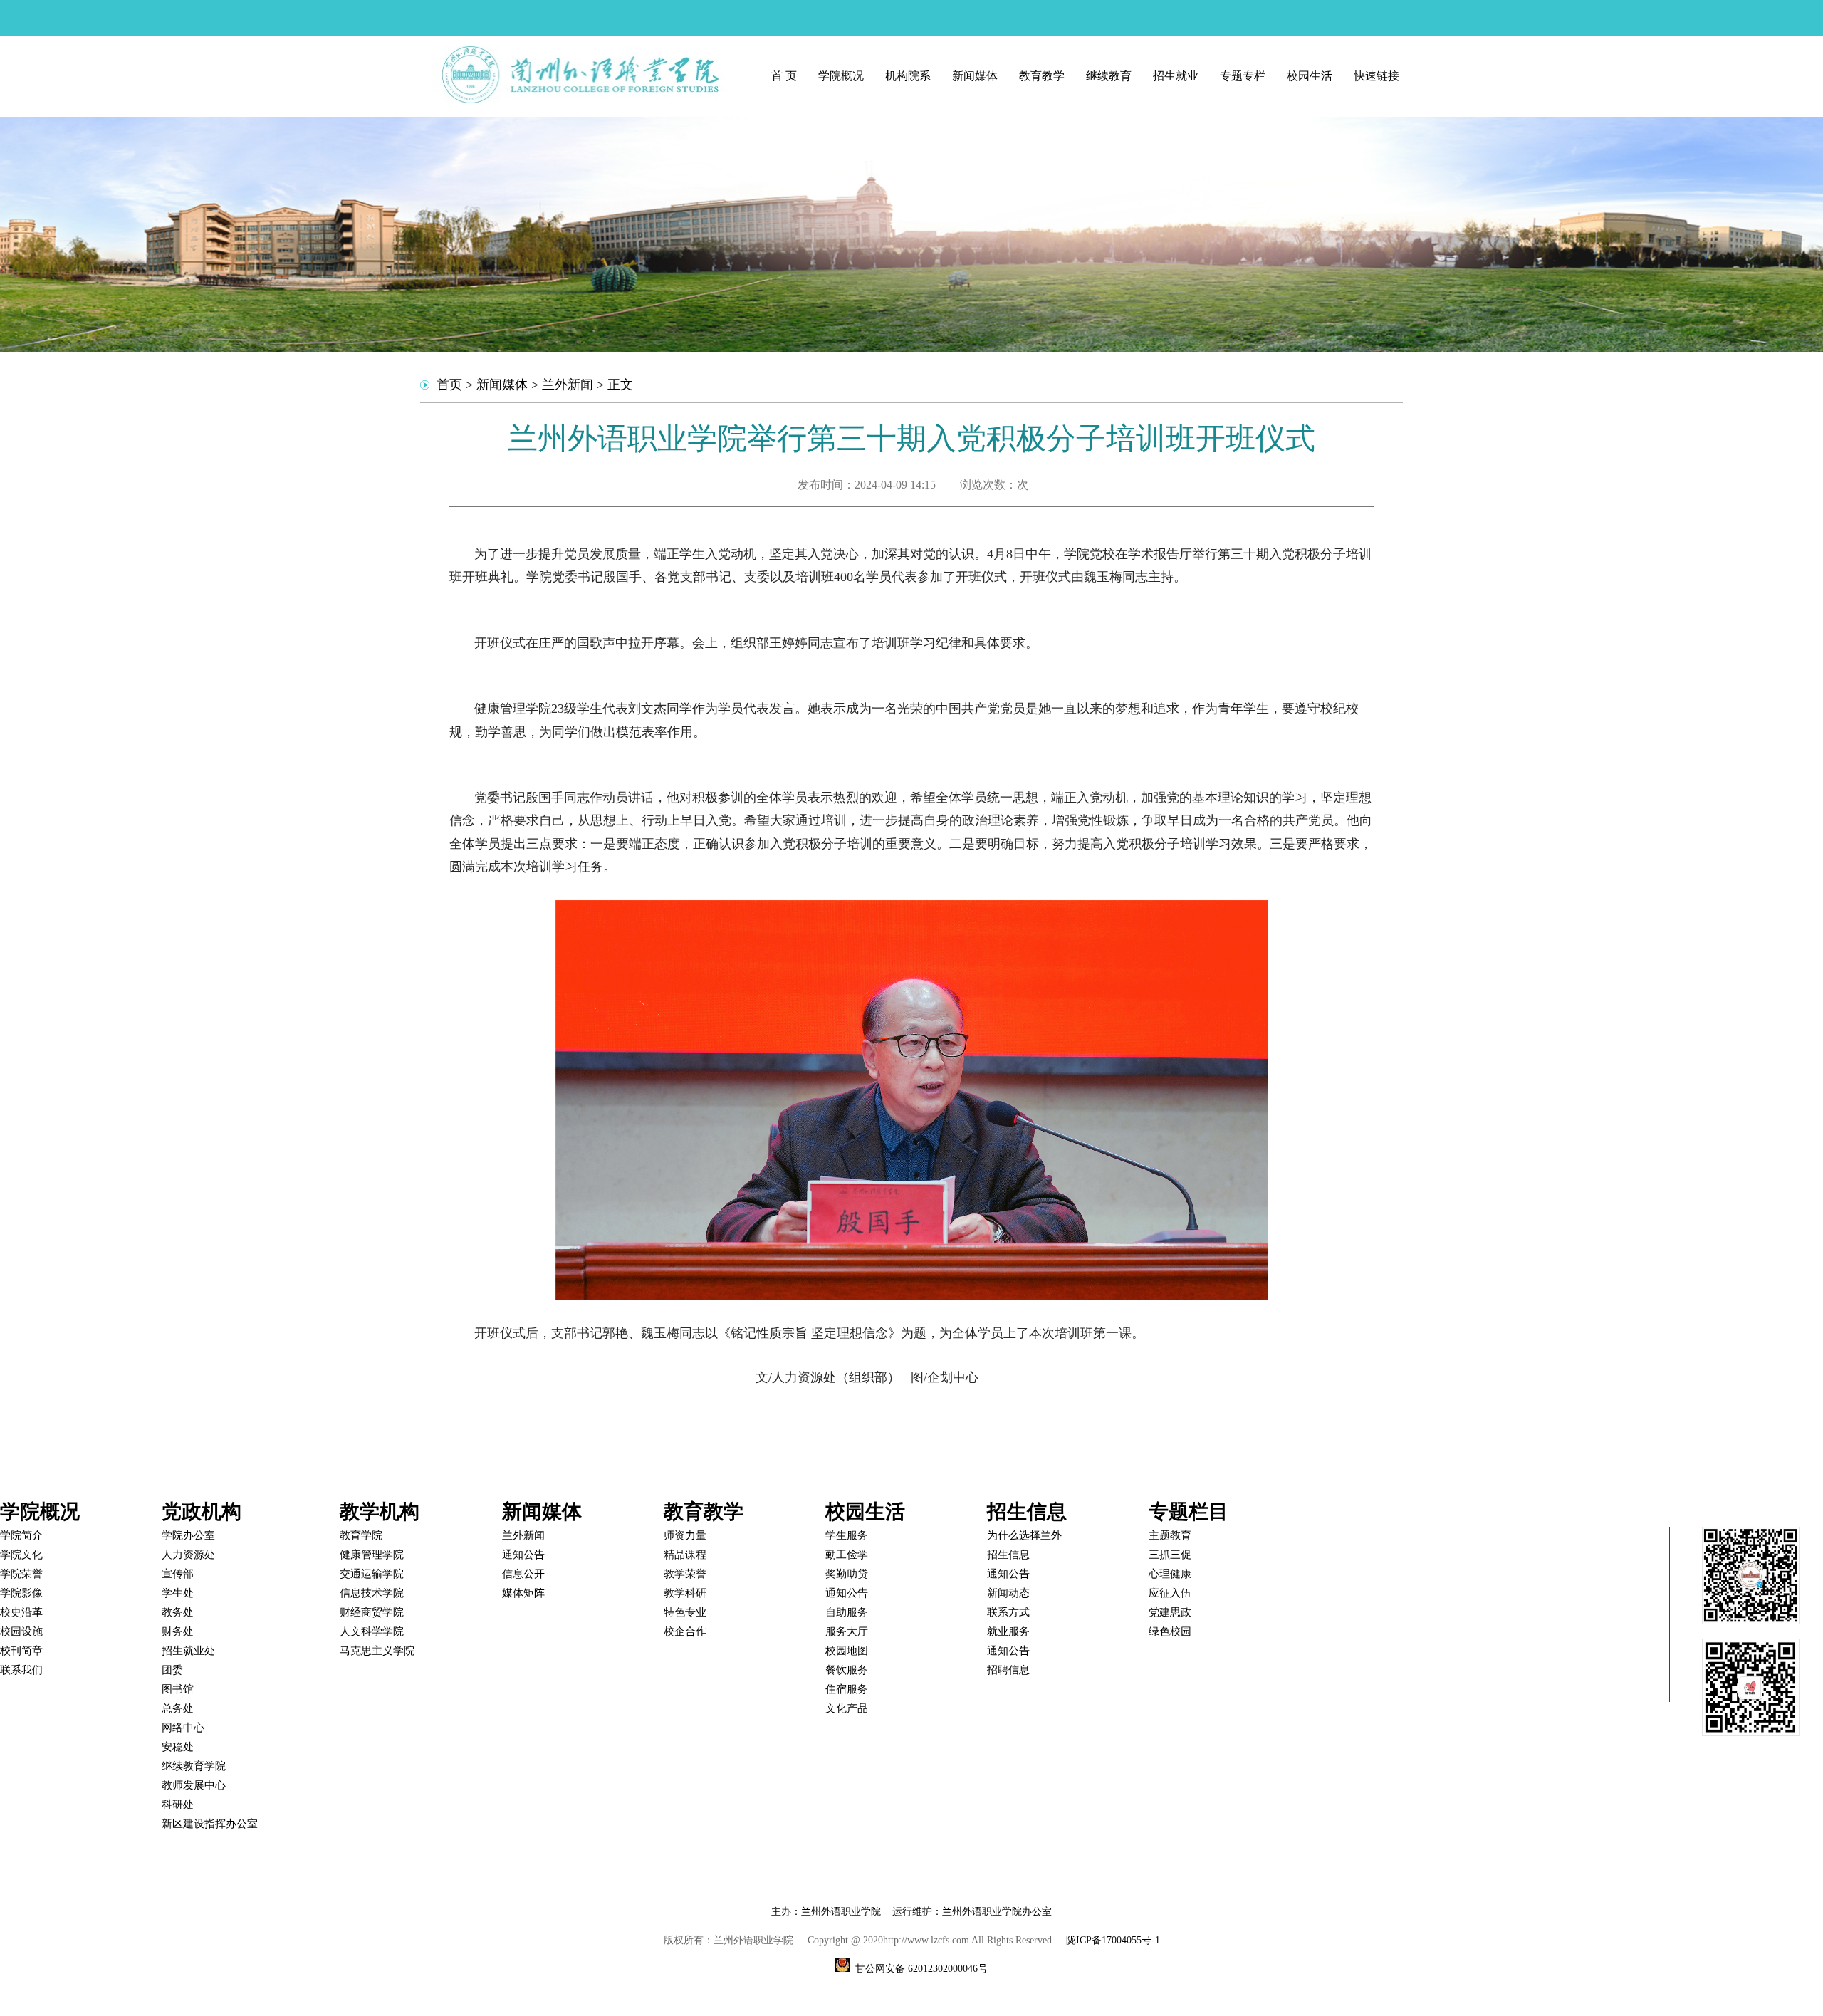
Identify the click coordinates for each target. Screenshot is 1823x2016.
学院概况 (841, 76)
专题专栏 (1243, 76)
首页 (449, 385)
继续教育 (1109, 76)
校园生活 (1310, 76)
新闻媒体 (975, 76)
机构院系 (908, 76)
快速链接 (1377, 76)
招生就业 (1176, 76)
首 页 (784, 76)
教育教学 (1042, 76)
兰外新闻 (568, 385)
